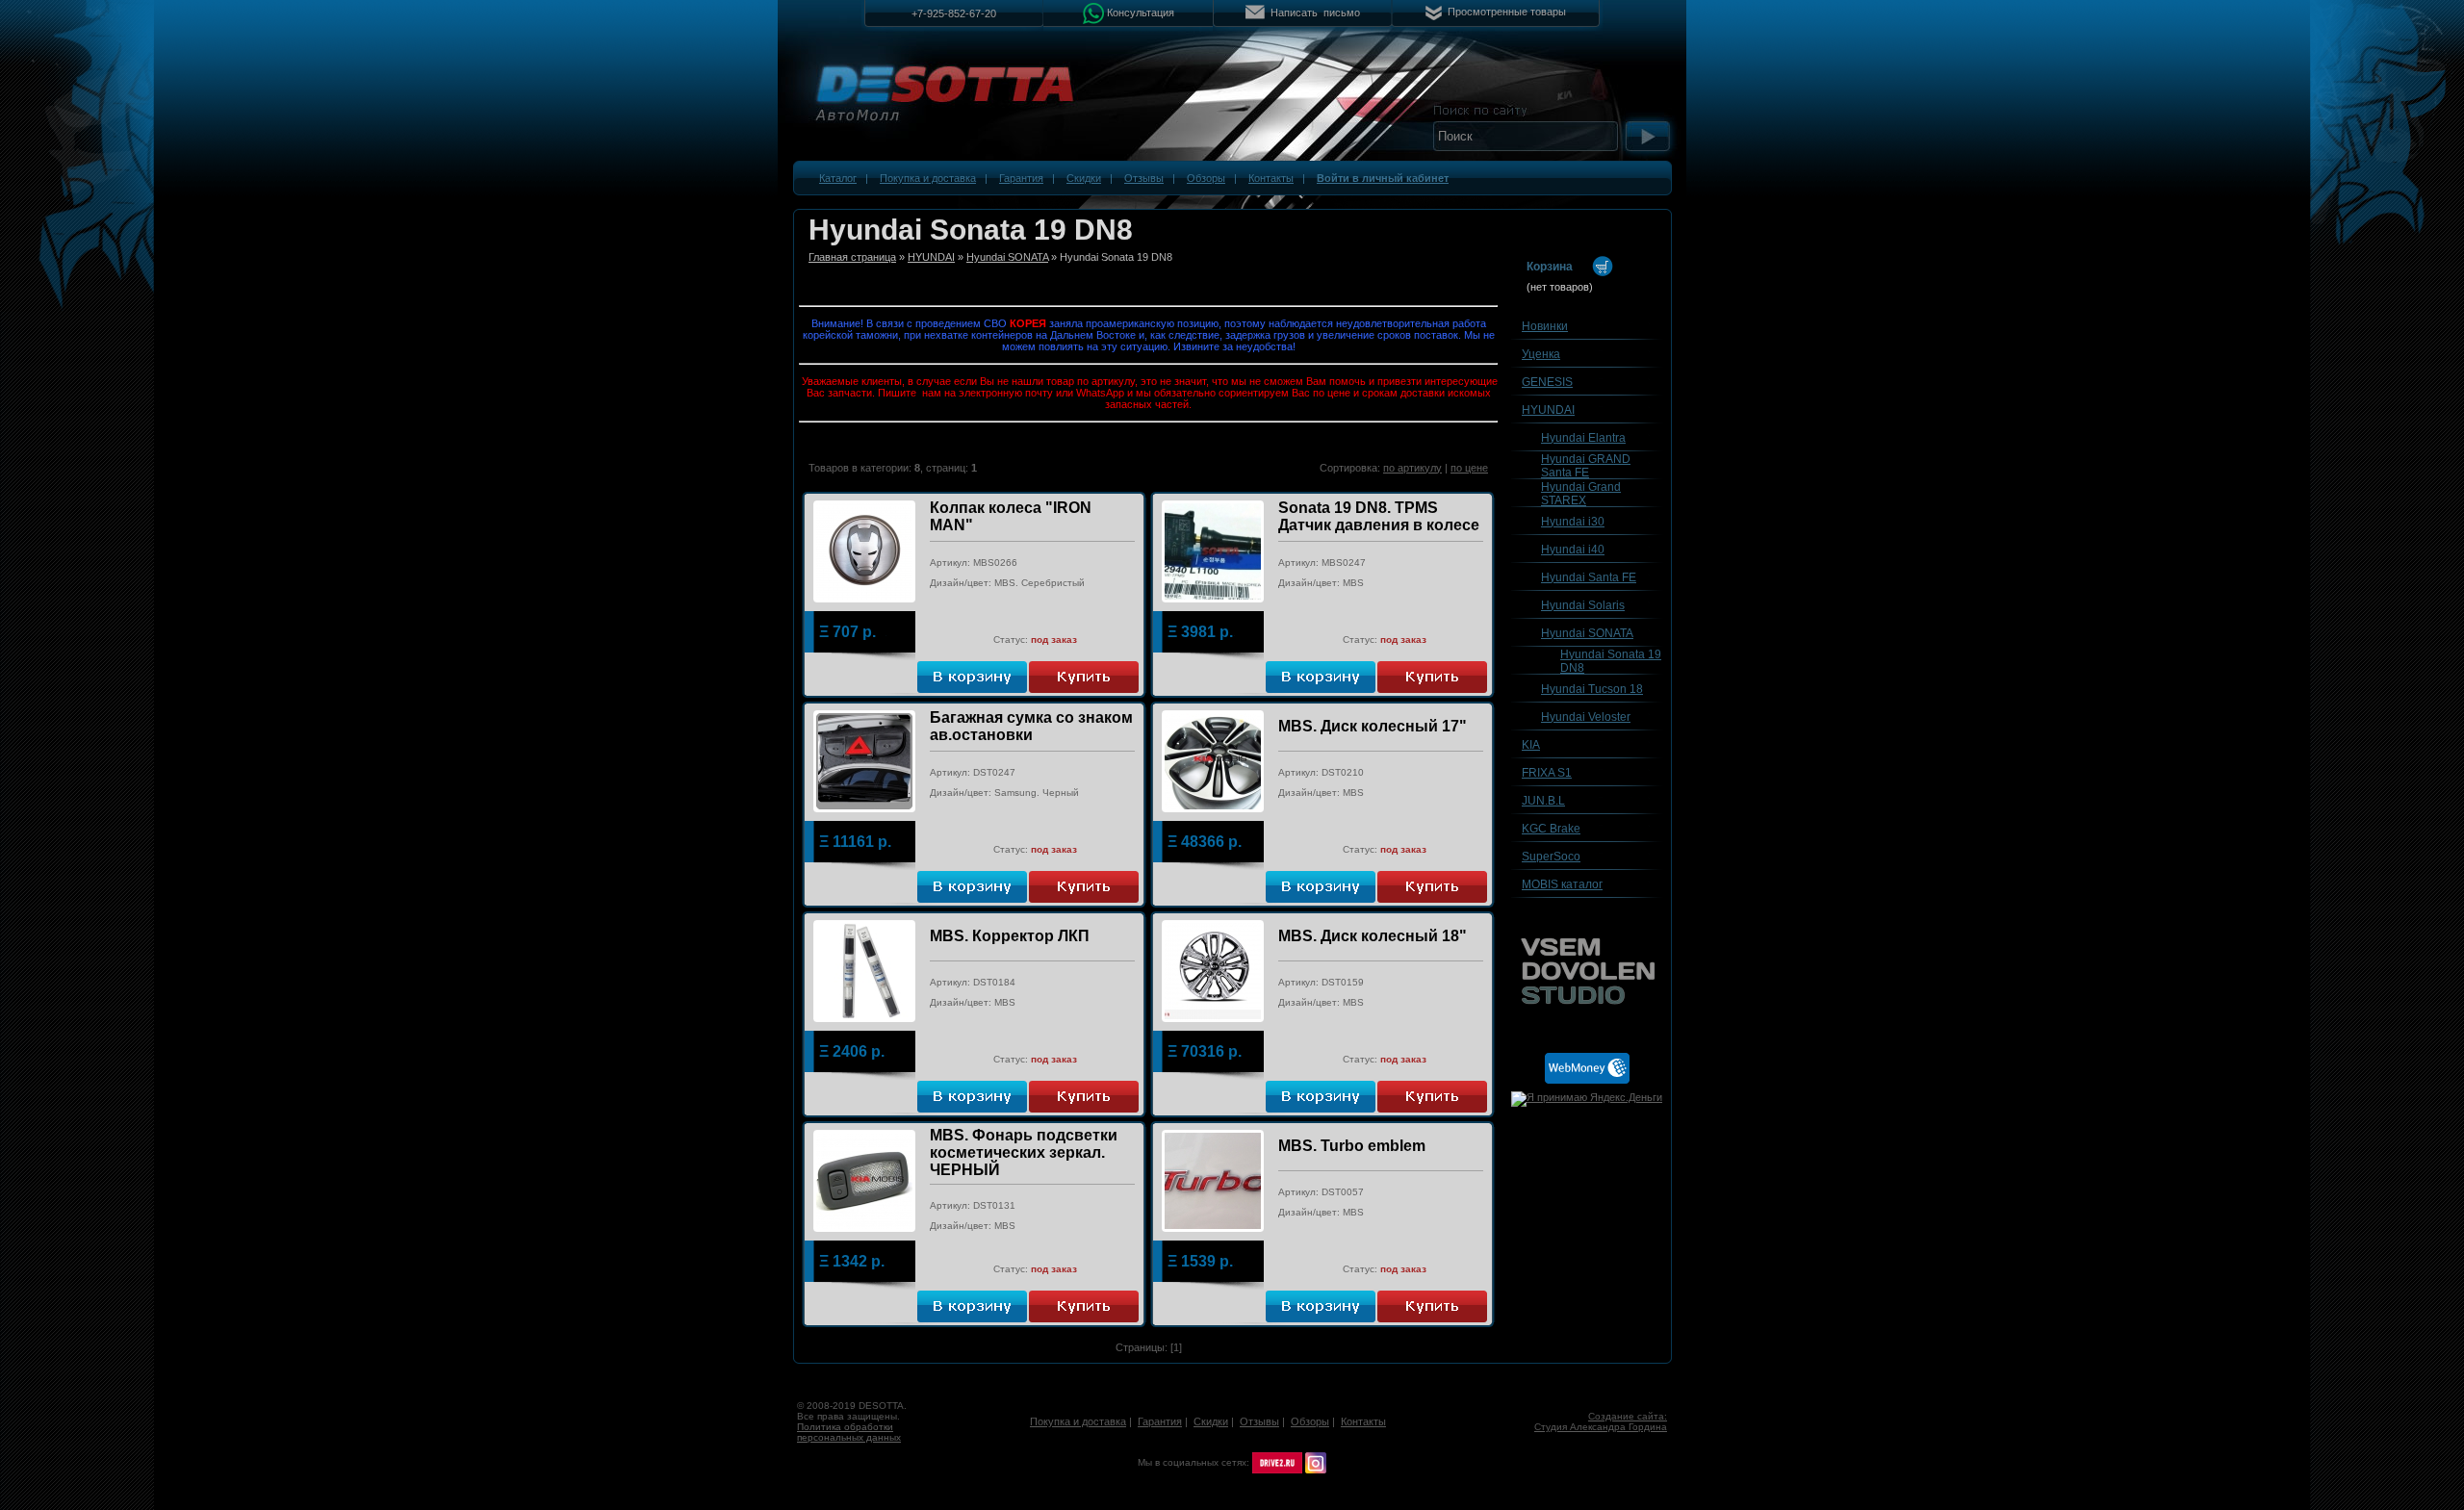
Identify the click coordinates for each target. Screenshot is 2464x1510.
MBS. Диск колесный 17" (1373, 726)
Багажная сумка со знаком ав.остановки (1031, 726)
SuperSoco (1551, 857)
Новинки (1545, 326)
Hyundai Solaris (1583, 605)
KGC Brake (1551, 829)
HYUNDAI (931, 257)
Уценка (1541, 354)
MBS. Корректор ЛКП (1010, 936)
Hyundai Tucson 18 (1592, 689)
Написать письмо (1315, 13)
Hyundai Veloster (1586, 717)
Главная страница (852, 257)
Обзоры (1206, 178)
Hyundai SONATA (1007, 257)
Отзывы (1144, 178)
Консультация (1141, 12)
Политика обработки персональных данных (849, 1432)
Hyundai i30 (1573, 522)
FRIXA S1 (1547, 773)
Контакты (1271, 178)
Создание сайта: (1628, 1416)
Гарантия (1021, 178)
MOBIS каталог (1562, 884)
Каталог (838, 178)
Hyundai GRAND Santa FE (1586, 466)
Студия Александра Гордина (1601, 1427)
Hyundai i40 (1573, 550)
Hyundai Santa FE (1589, 577)
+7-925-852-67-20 (954, 13)
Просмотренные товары (1507, 12)
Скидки (1084, 178)
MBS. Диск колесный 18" (1373, 936)
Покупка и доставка (928, 178)
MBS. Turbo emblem (1352, 1146)
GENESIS (1547, 382)
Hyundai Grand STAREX (1581, 494)
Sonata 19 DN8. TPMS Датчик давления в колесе (1379, 516)
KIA (1531, 745)
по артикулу (1412, 468)
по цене (1469, 468)
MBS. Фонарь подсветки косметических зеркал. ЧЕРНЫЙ (1024, 1152)
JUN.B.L (1543, 801)
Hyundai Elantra (1583, 438)
